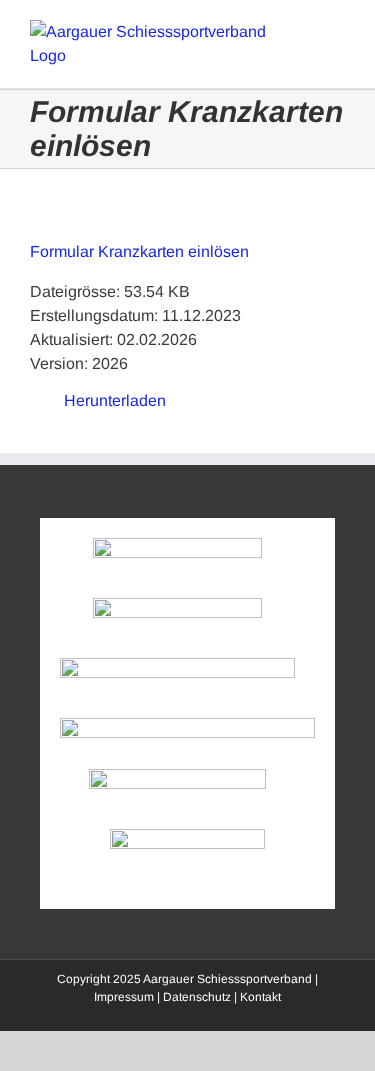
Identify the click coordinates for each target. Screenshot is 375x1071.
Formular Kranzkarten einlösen (139, 251)
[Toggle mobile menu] (337, 30)
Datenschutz (197, 997)
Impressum (124, 997)
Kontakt (260, 997)
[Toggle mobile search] (301, 30)
